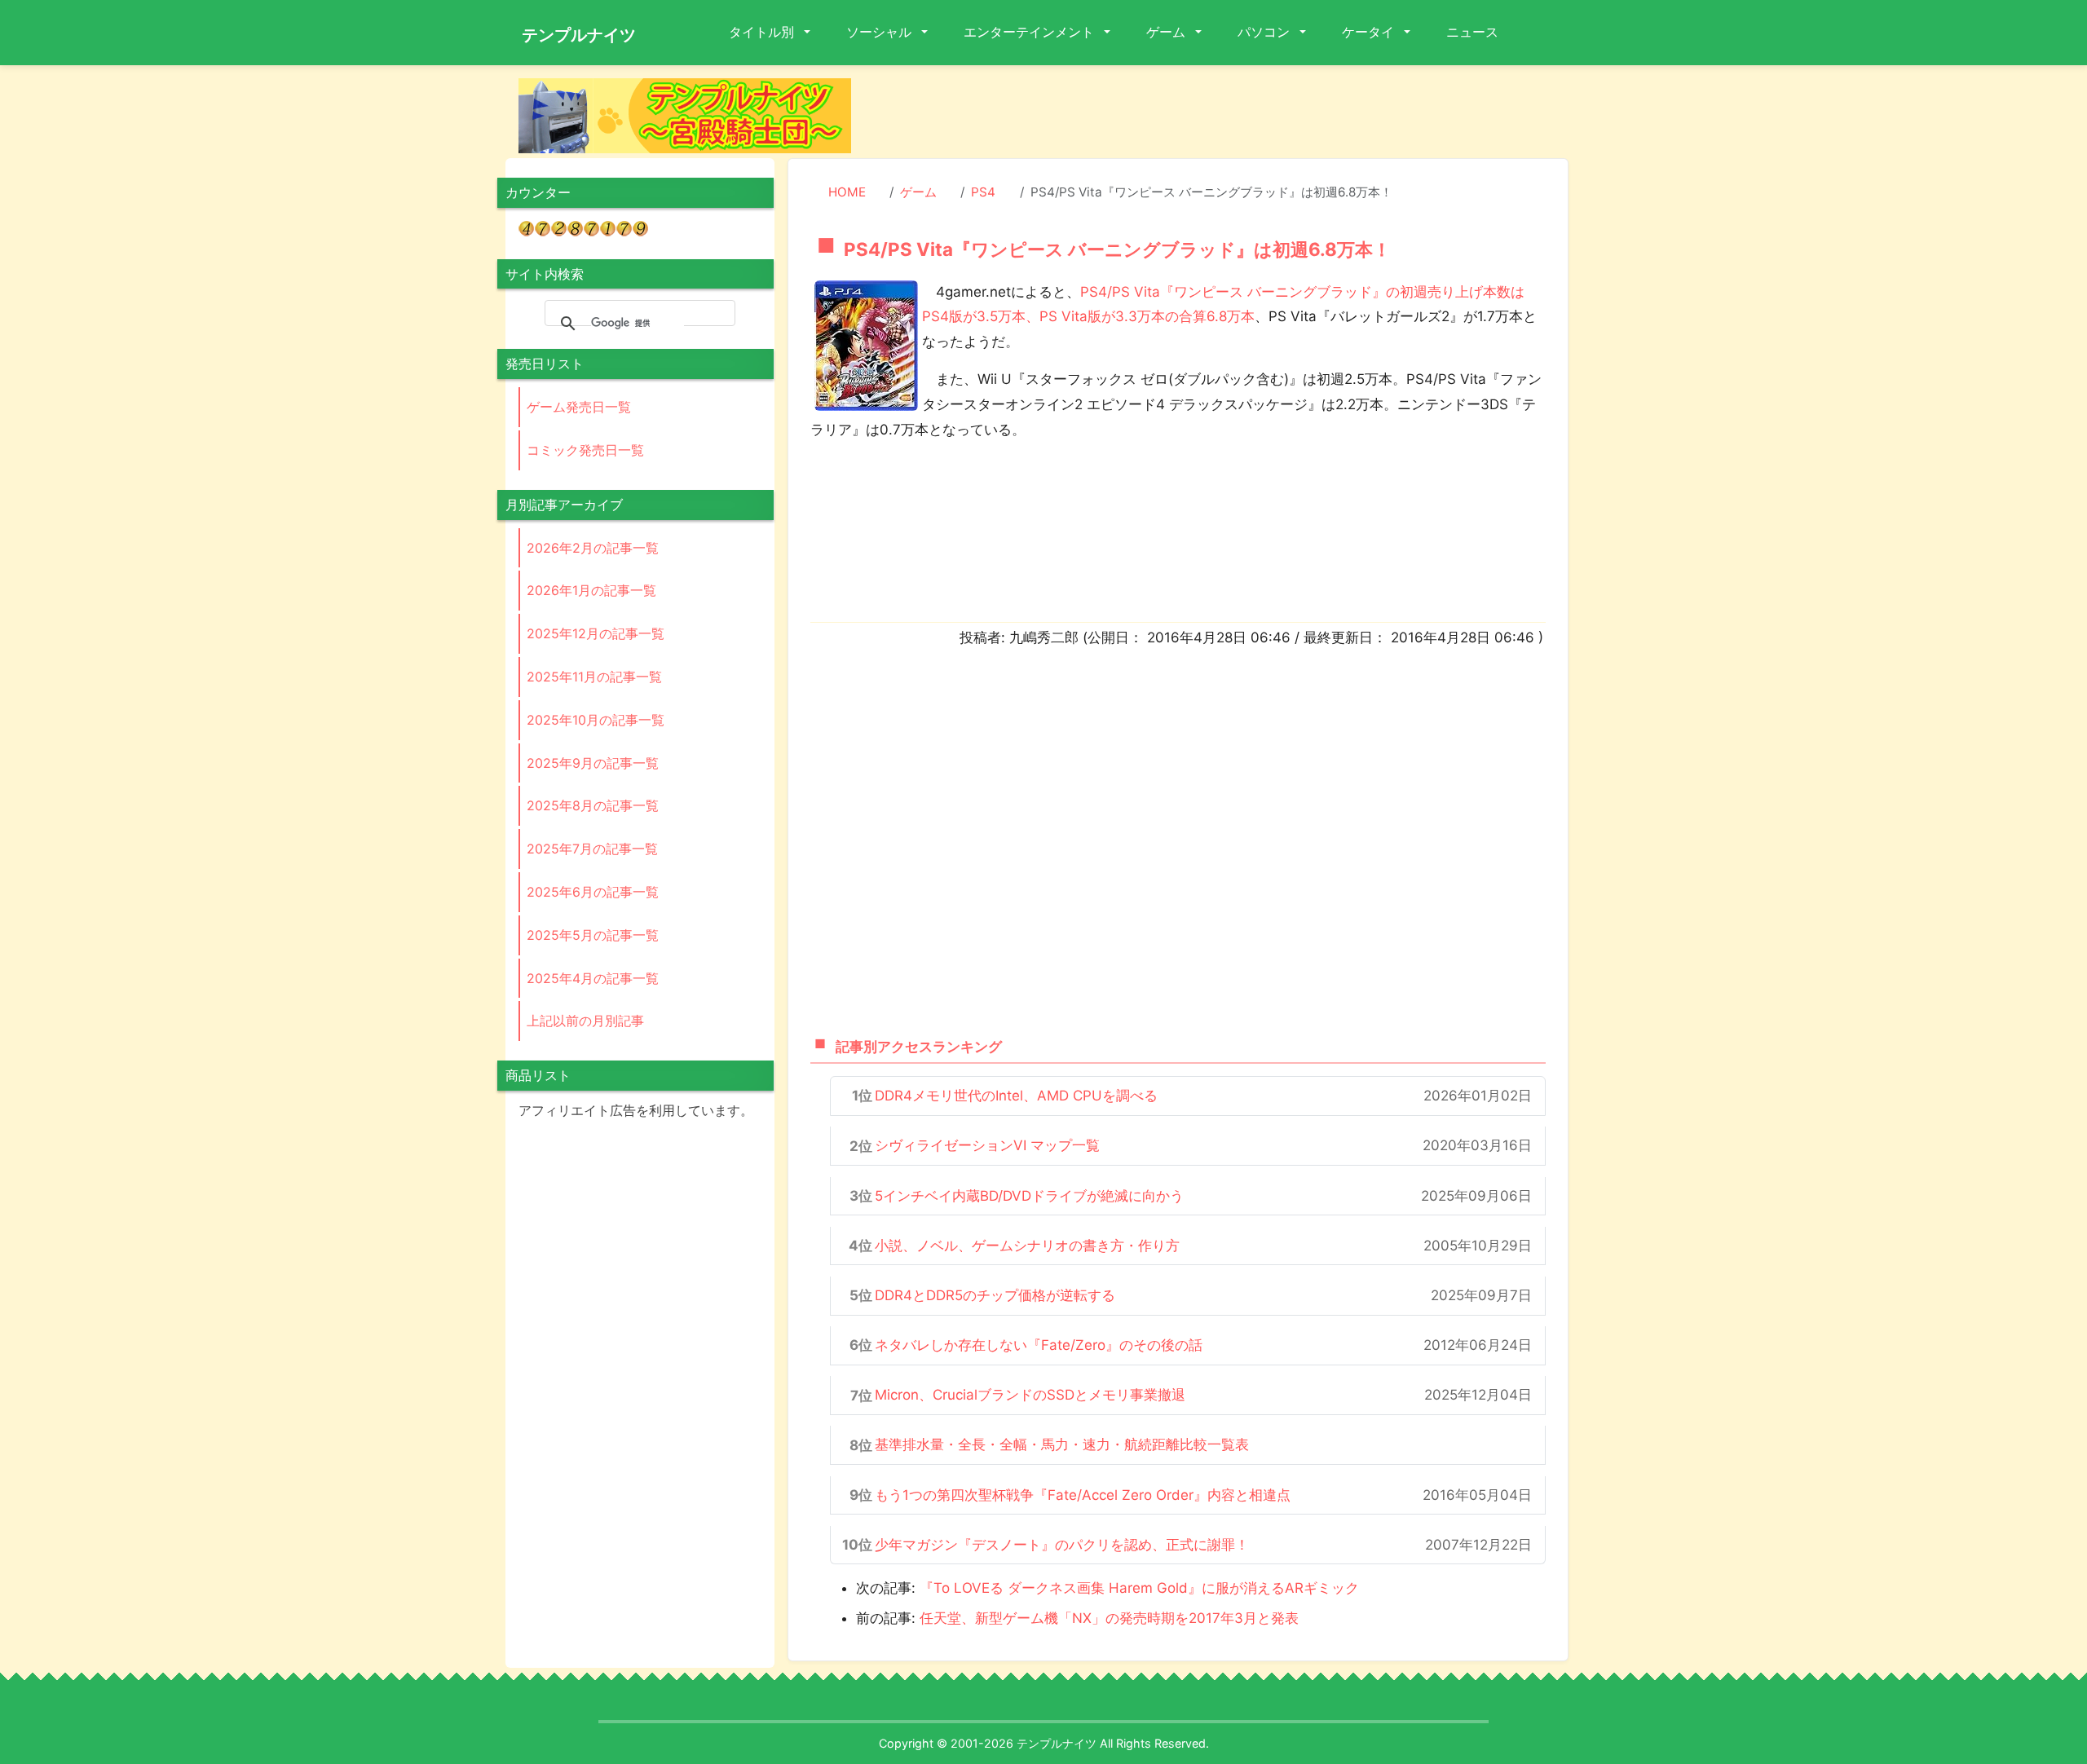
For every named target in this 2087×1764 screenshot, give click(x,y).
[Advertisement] (1223, 115)
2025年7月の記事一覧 (592, 849)
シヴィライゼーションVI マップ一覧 (987, 1145)
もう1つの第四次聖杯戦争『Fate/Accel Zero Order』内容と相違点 (1083, 1495)
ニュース (1472, 32)
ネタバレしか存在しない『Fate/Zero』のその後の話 (1039, 1345)
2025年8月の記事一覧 (593, 805)
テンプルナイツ (579, 35)
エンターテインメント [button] (1030, 32)
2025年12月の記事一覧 (596, 633)
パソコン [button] (1265, 32)
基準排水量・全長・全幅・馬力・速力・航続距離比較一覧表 (1062, 1444)
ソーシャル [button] (880, 32)
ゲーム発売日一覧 (579, 407)
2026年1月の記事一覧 (591, 590)
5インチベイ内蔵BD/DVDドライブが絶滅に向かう (1029, 1196)
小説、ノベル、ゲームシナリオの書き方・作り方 (1027, 1246)
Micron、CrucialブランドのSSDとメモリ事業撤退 (1030, 1395)
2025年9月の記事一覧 (593, 763)
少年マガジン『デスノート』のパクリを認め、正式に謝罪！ (1062, 1545)
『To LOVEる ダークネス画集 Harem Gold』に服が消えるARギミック (1139, 1588)
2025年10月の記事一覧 (596, 720)
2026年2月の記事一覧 (593, 548)
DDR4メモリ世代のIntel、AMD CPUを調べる (1016, 1096)
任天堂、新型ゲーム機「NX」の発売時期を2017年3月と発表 (1109, 1618)
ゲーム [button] (1167, 32)
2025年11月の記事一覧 (594, 677)
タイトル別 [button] (763, 32)
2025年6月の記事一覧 (593, 892)
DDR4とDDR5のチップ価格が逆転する (995, 1295)
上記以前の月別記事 (585, 1021)
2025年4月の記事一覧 (593, 978)
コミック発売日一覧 (585, 450)
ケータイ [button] (1370, 32)
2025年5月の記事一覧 (593, 935)
